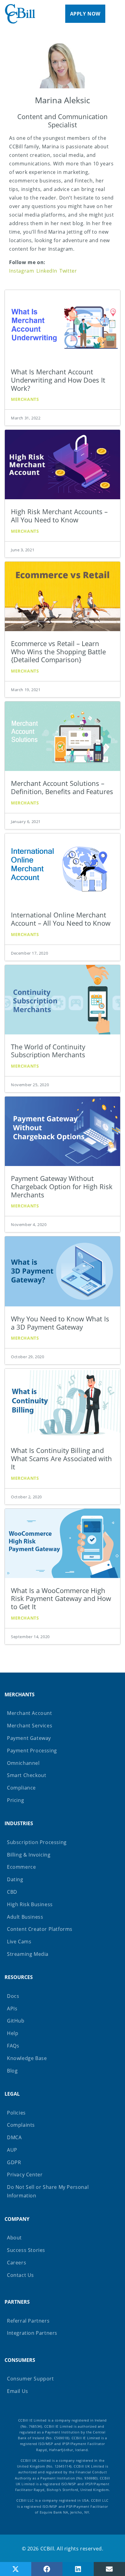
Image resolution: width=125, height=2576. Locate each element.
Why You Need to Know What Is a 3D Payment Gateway (60, 1323)
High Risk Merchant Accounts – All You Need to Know (59, 516)
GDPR (14, 2162)
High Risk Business (30, 1904)
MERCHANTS (20, 1694)
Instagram (22, 271)
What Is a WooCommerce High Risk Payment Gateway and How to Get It (61, 1599)
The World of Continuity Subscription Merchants (48, 1051)
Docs (13, 1996)
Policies (16, 2113)
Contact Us (20, 2275)
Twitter (68, 271)
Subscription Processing (37, 1842)
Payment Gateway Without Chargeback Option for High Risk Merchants (62, 1187)
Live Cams (19, 1942)
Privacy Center (25, 2175)
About (14, 2238)
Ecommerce (21, 1867)
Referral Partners (28, 2321)
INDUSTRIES (19, 1823)
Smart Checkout (27, 1775)
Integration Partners (32, 2333)
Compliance (21, 1788)
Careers (17, 2263)
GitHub (16, 2021)
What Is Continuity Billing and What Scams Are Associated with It (61, 1459)
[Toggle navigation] (121, 14)
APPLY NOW (85, 14)
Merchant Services (30, 1726)
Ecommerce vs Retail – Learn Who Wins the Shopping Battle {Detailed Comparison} (58, 652)
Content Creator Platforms (40, 1929)
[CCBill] (20, 14)
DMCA (14, 2137)
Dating (15, 1879)
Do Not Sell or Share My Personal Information (48, 2191)
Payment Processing (32, 1751)
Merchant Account (30, 1713)
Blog (12, 2071)
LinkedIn (47, 271)
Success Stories (26, 2250)
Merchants (25, 399)
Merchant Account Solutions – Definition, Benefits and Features (62, 787)
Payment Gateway (29, 1738)
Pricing (15, 1800)
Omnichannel (23, 1763)
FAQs (13, 2046)
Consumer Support (30, 2379)
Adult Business (25, 1917)
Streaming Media (28, 1954)
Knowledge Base (27, 2058)
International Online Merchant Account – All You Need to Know (61, 919)
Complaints (21, 2125)
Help (13, 2033)
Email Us (18, 2391)
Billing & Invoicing (29, 1855)
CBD (12, 1892)
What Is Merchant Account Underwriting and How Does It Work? (58, 380)
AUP (12, 2150)
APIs (12, 2009)
